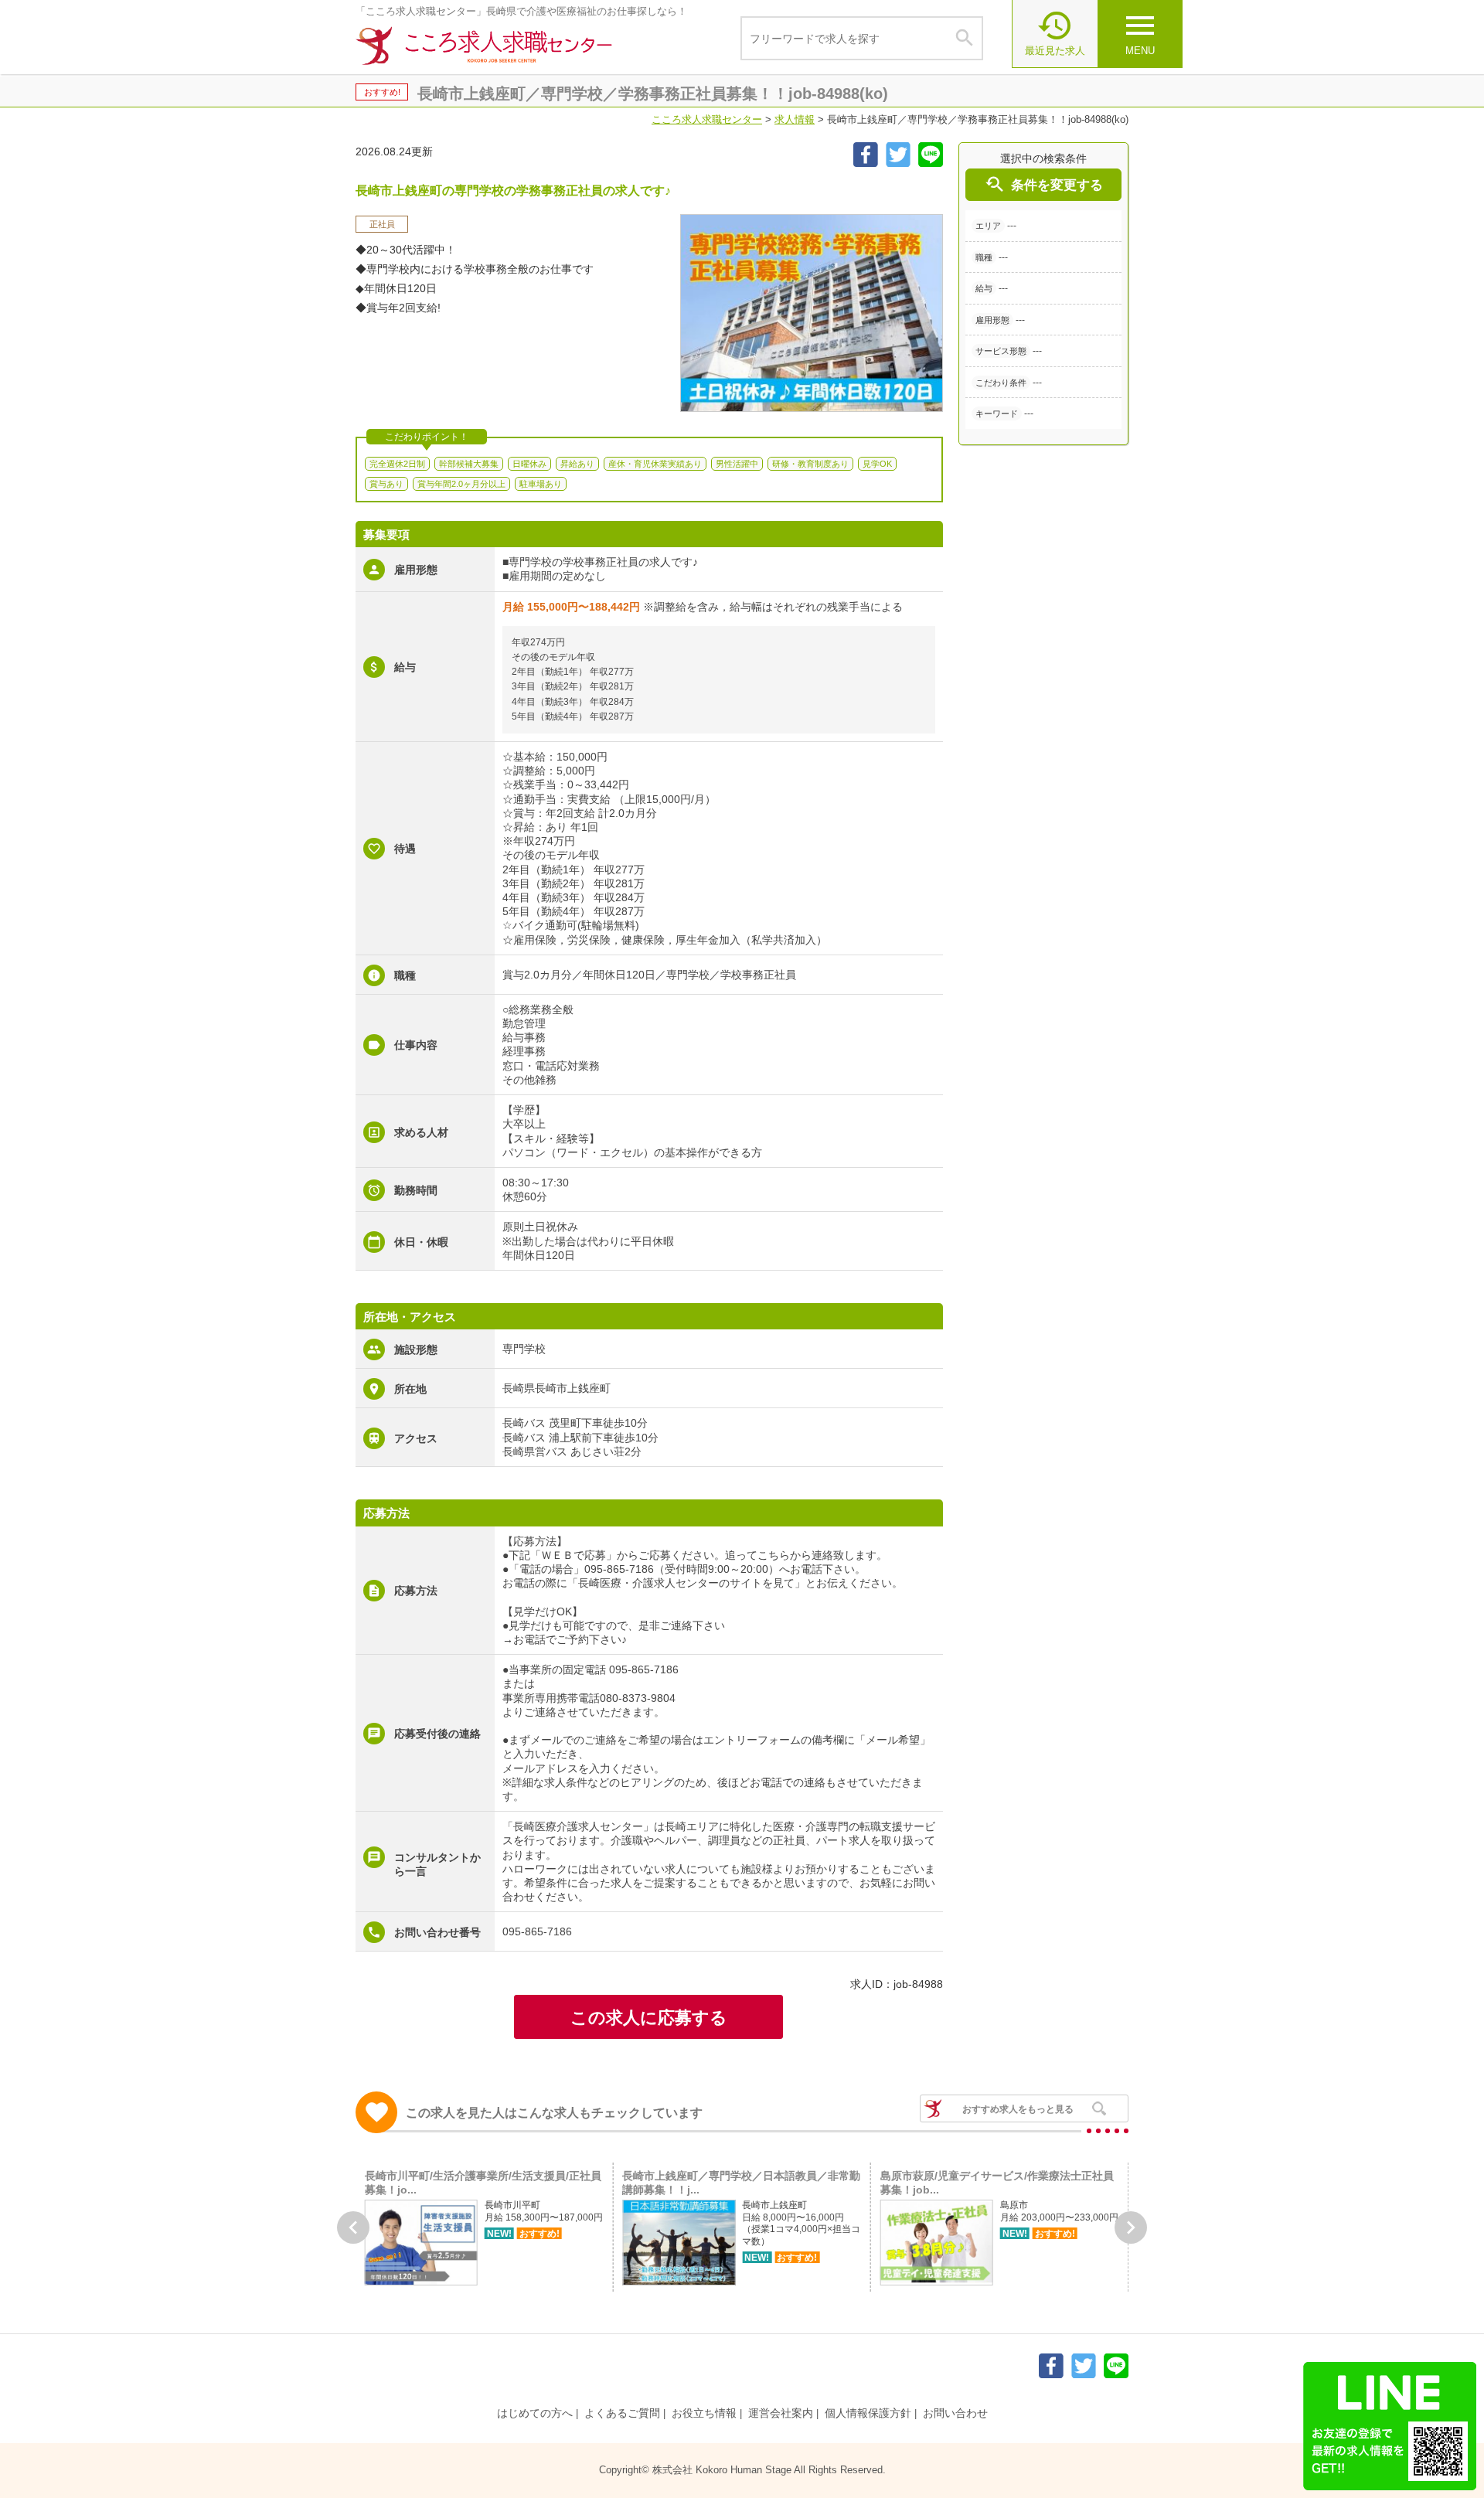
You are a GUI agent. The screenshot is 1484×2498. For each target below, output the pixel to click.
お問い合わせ (955, 2413)
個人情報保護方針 (868, 2413)
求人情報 (795, 119)
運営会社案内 (781, 2413)
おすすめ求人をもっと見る (1018, 2109)
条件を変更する (1043, 184)
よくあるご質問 (622, 2413)
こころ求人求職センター (707, 119)
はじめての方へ (535, 2413)
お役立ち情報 (704, 2413)
